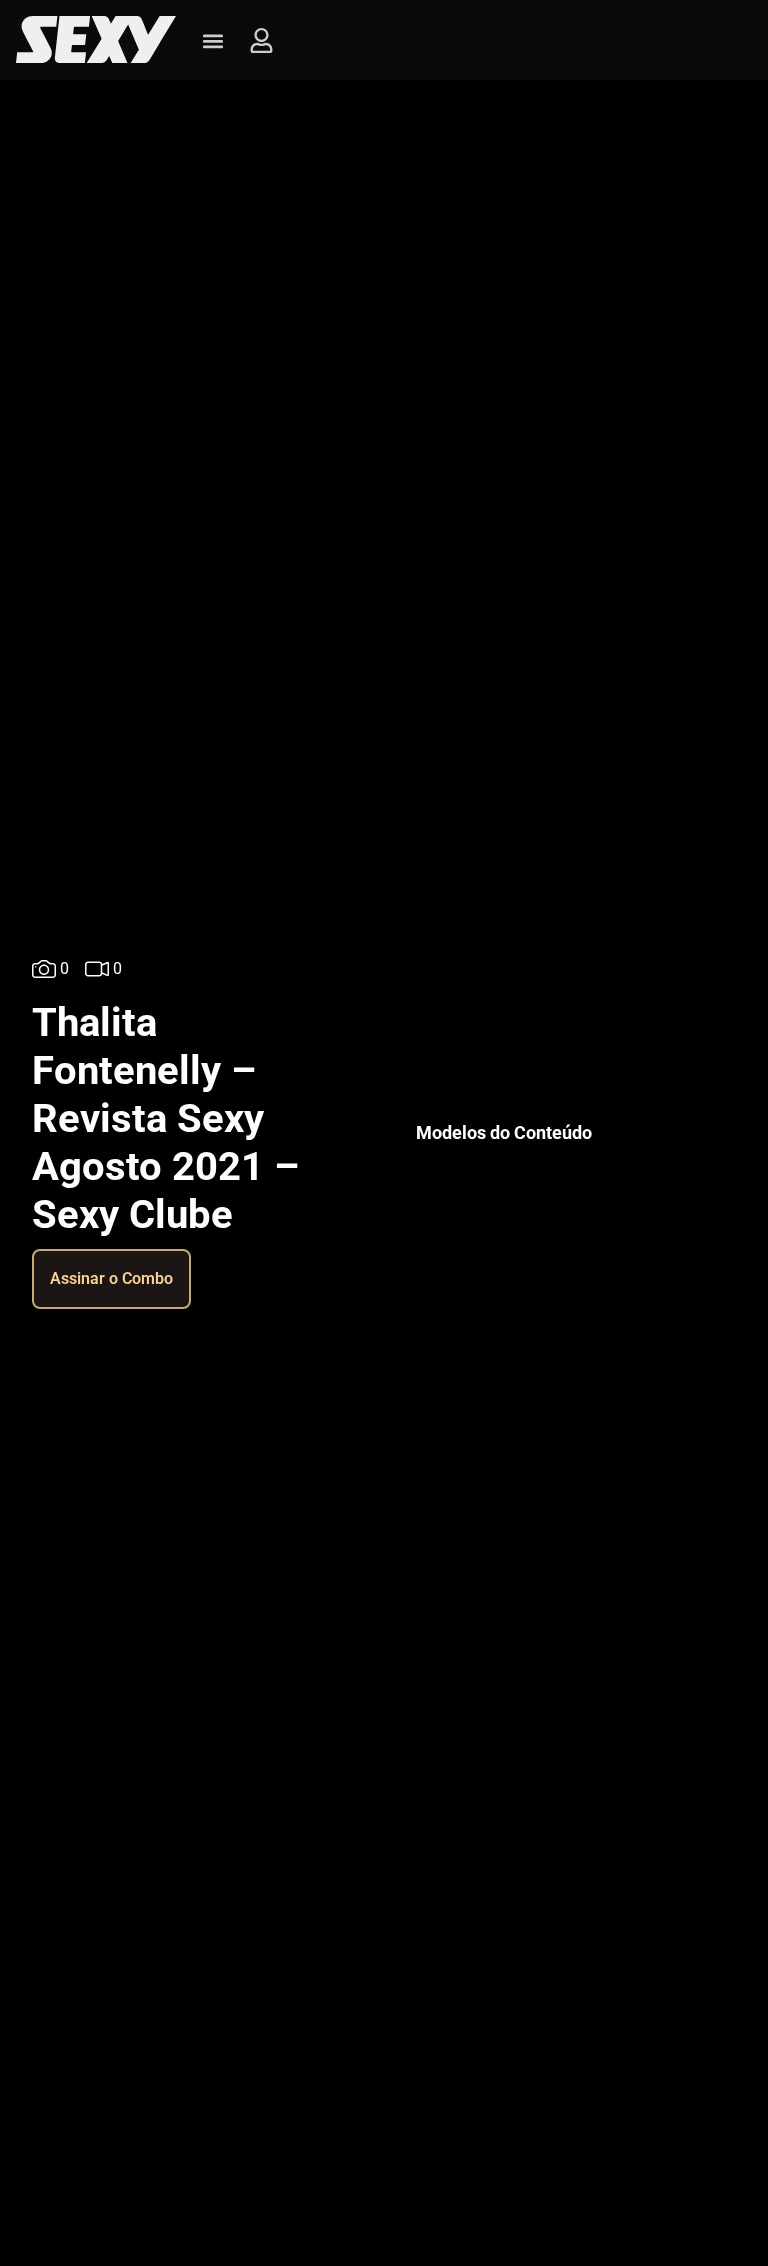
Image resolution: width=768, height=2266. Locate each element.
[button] (212, 40)
